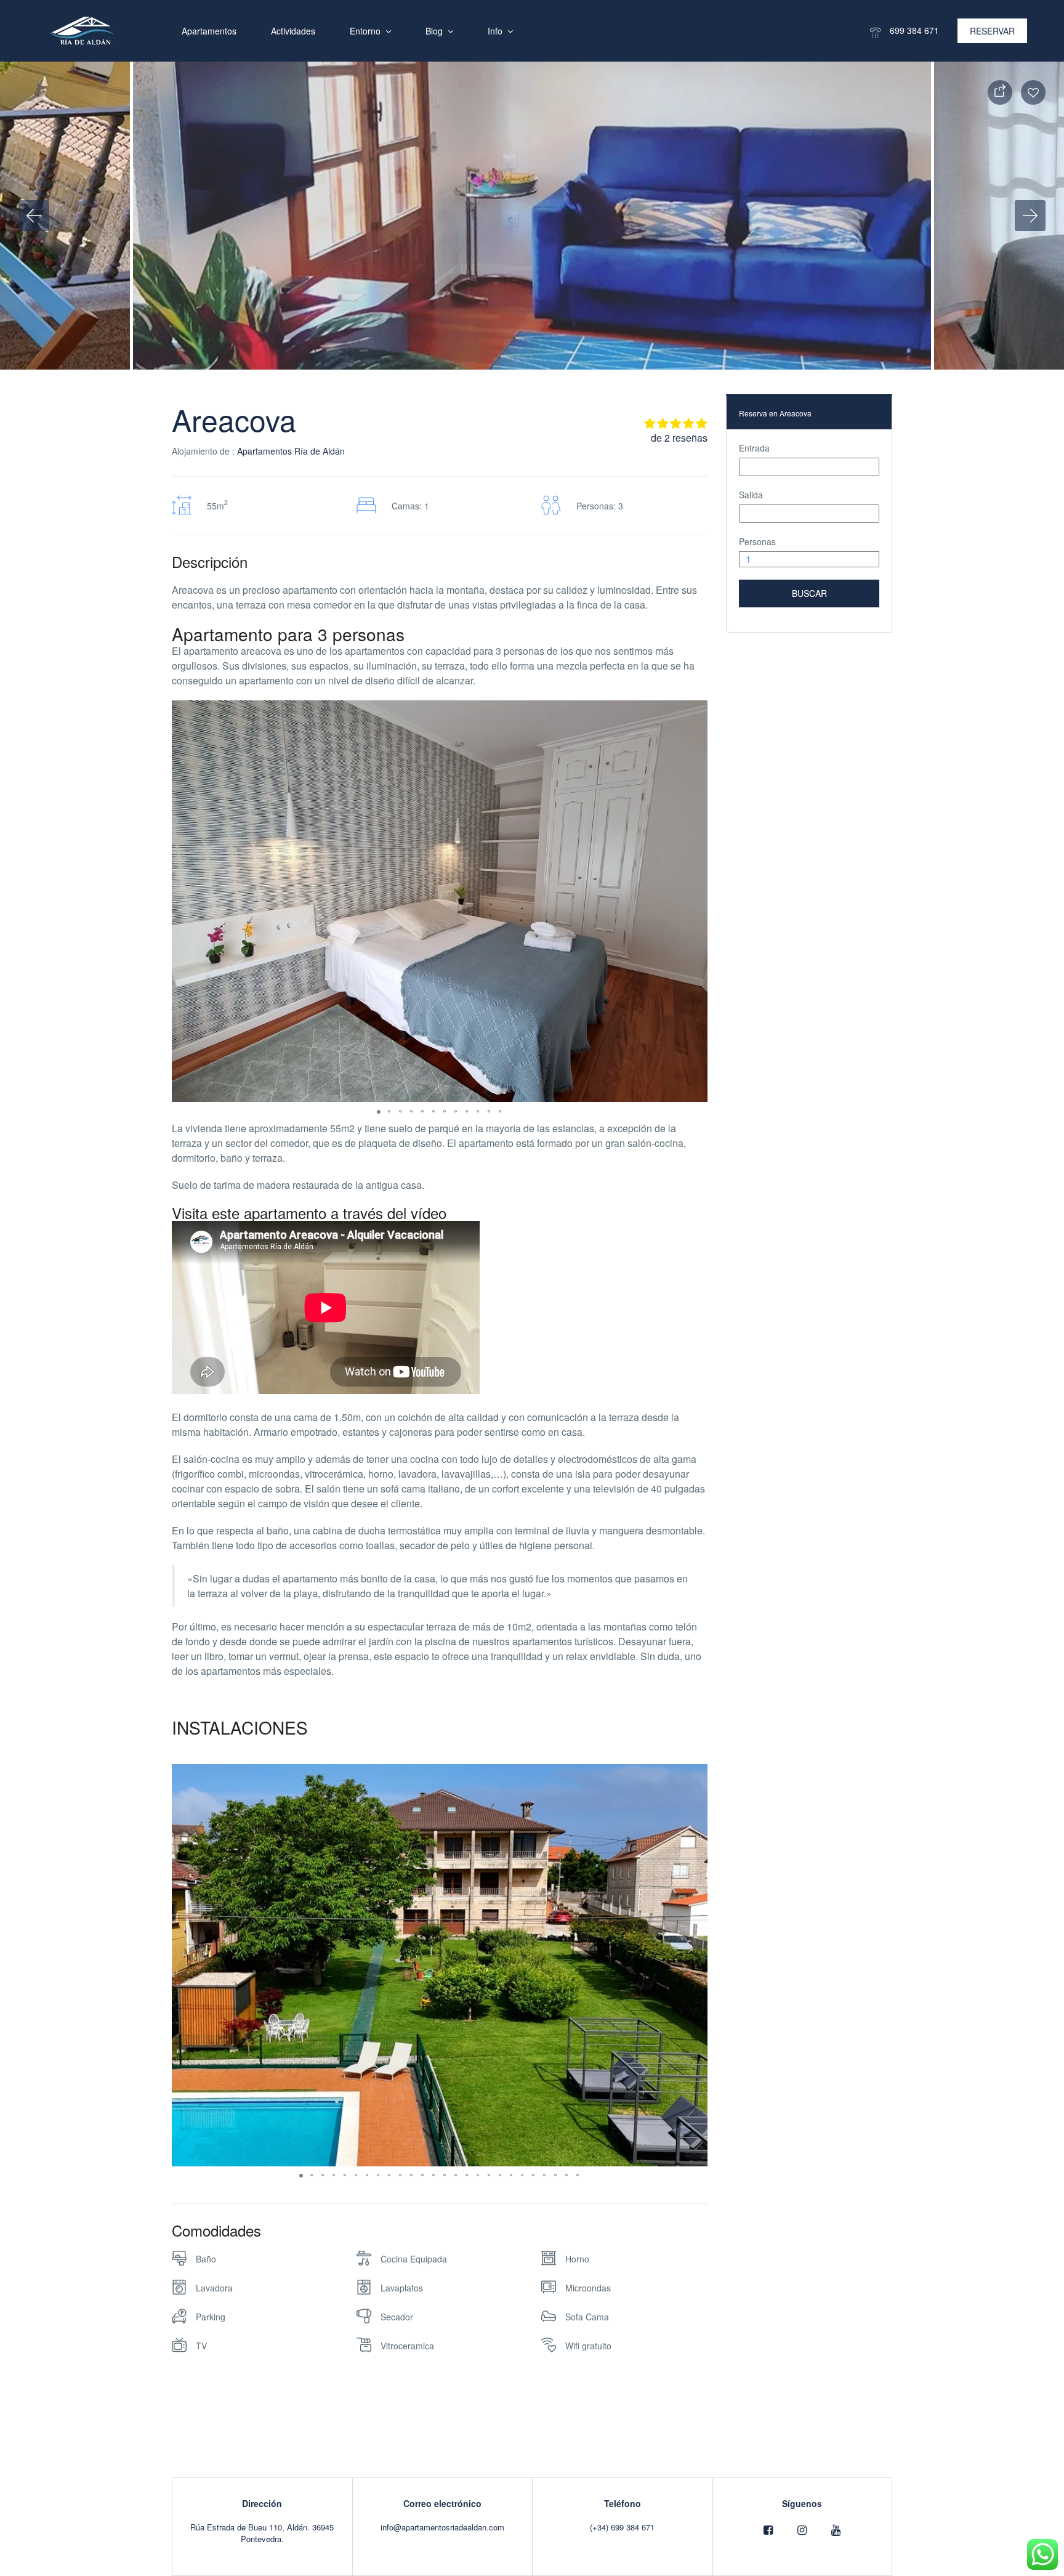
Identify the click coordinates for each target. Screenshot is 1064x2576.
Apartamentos (209, 31)
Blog (434, 31)
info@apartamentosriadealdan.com (442, 2527)
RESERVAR (992, 31)
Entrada (754, 448)
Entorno (365, 31)
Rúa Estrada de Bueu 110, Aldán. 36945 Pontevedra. (262, 2533)
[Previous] (34, 216)
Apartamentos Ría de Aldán (291, 451)
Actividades (293, 31)
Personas (757, 541)
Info (495, 31)
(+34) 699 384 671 (622, 2527)
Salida (751, 495)
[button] (696, 711)
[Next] (1030, 216)
